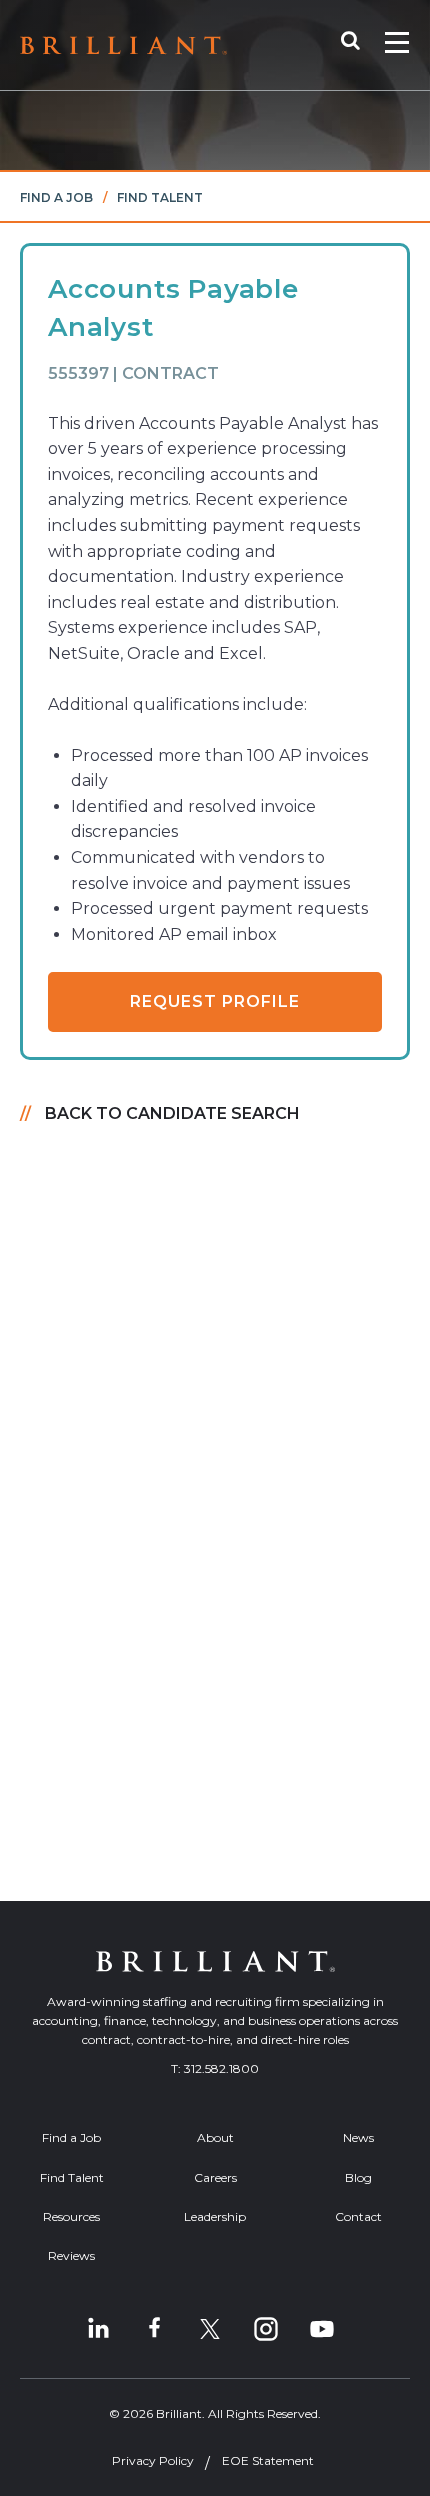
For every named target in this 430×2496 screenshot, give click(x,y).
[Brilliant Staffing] (123, 45)
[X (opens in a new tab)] (210, 2329)
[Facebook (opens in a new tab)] (154, 2329)
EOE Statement (268, 2460)
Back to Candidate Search (172, 1113)
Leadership (215, 2216)
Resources (71, 2216)
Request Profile (215, 1001)
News (358, 2137)
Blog (358, 2177)
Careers (215, 2177)
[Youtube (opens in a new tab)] (322, 2329)
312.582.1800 (221, 2068)
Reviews (71, 2255)
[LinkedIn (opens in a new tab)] (98, 2329)
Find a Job (56, 197)
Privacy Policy (153, 2460)
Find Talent (160, 197)
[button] (360, 45)
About (215, 2137)
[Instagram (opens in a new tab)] (266, 2329)
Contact (358, 2216)
